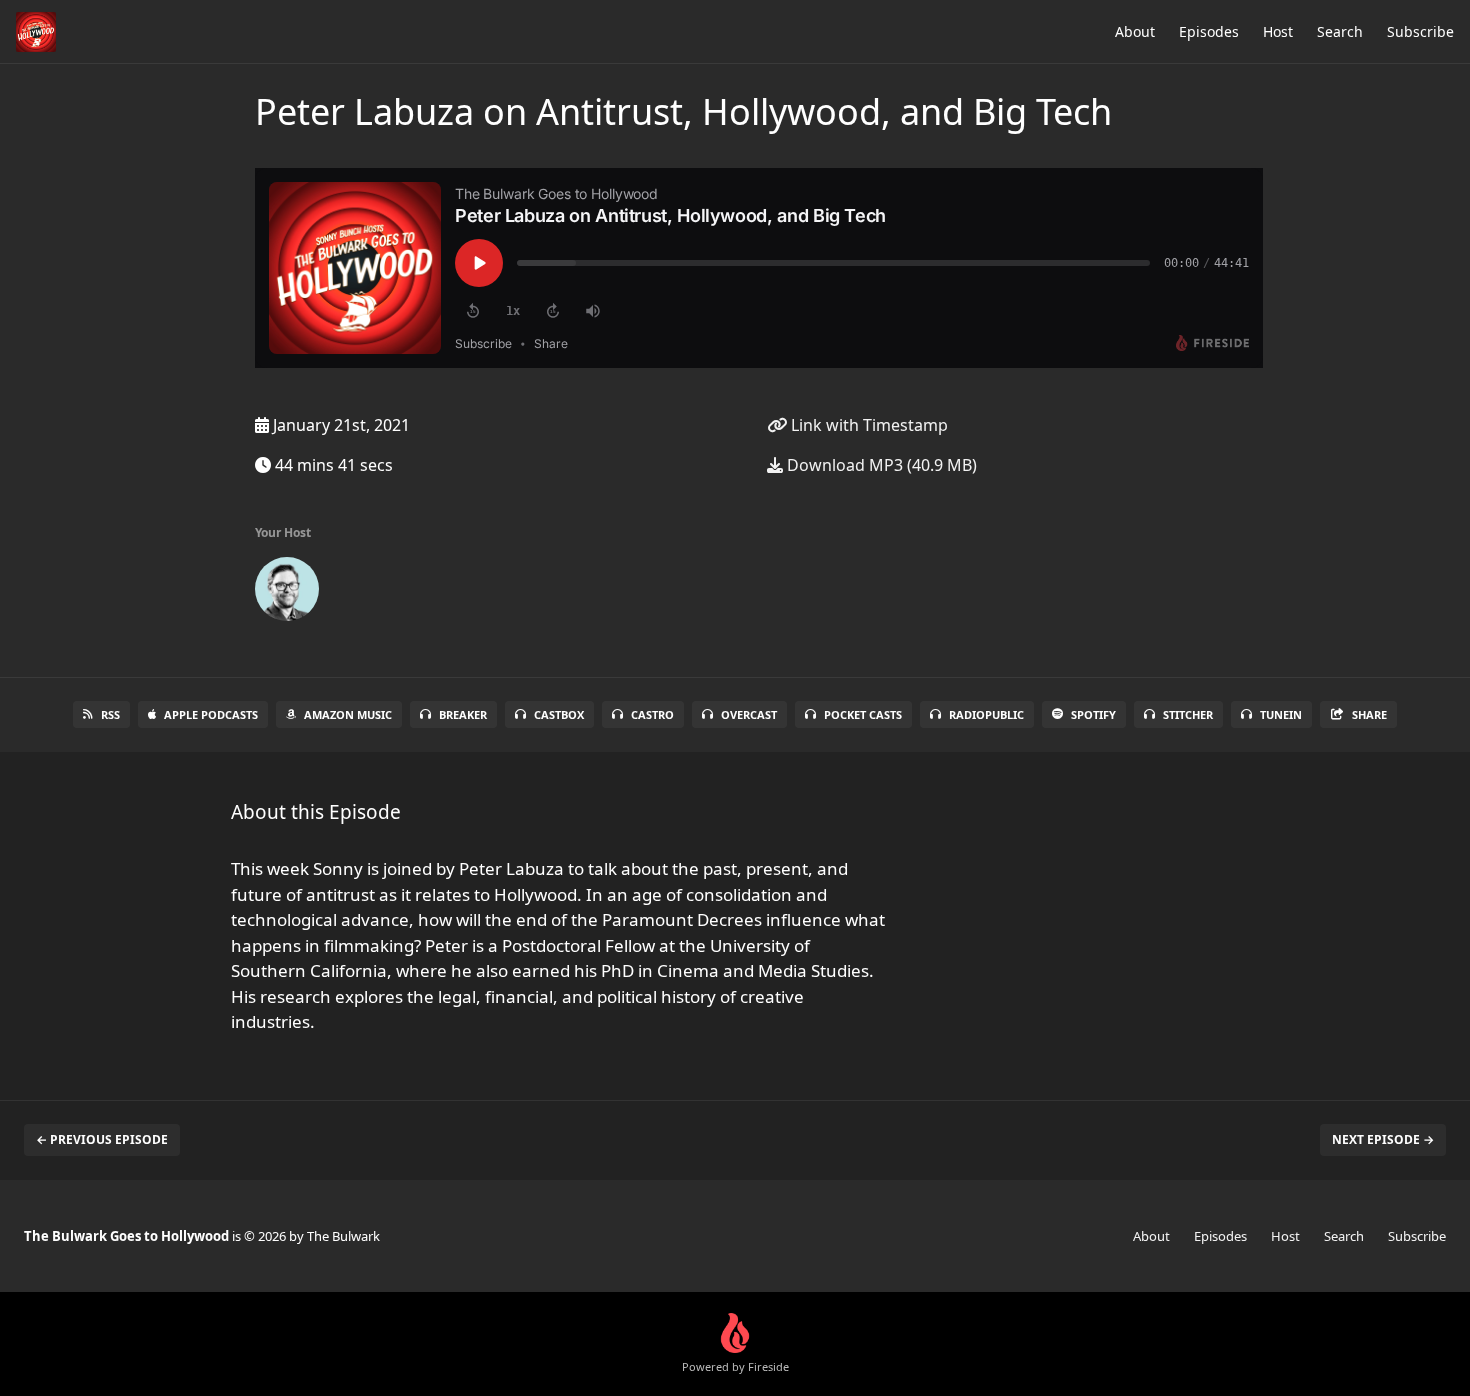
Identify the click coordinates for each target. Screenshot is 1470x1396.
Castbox (559, 714)
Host (1278, 31)
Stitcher (1188, 714)
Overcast (749, 714)
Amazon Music (348, 714)
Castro (652, 714)
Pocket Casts (863, 714)
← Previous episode (102, 1139)
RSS (110, 714)
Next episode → (1383, 1139)
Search (1340, 31)
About (1135, 31)
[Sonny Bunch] (287, 593)
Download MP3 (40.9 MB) (880, 465)
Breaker (463, 714)
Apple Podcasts (211, 714)
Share (1369, 714)
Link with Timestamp (867, 425)
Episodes (1209, 31)
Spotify (1093, 714)
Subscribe (1420, 31)
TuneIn (1281, 714)
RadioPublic (986, 714)
